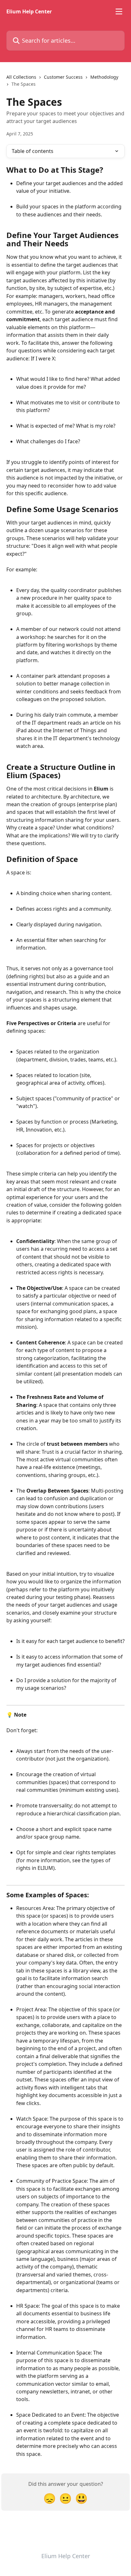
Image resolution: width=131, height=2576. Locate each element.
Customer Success (63, 77)
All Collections (21, 77)
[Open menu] (119, 11)
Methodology (104, 77)
